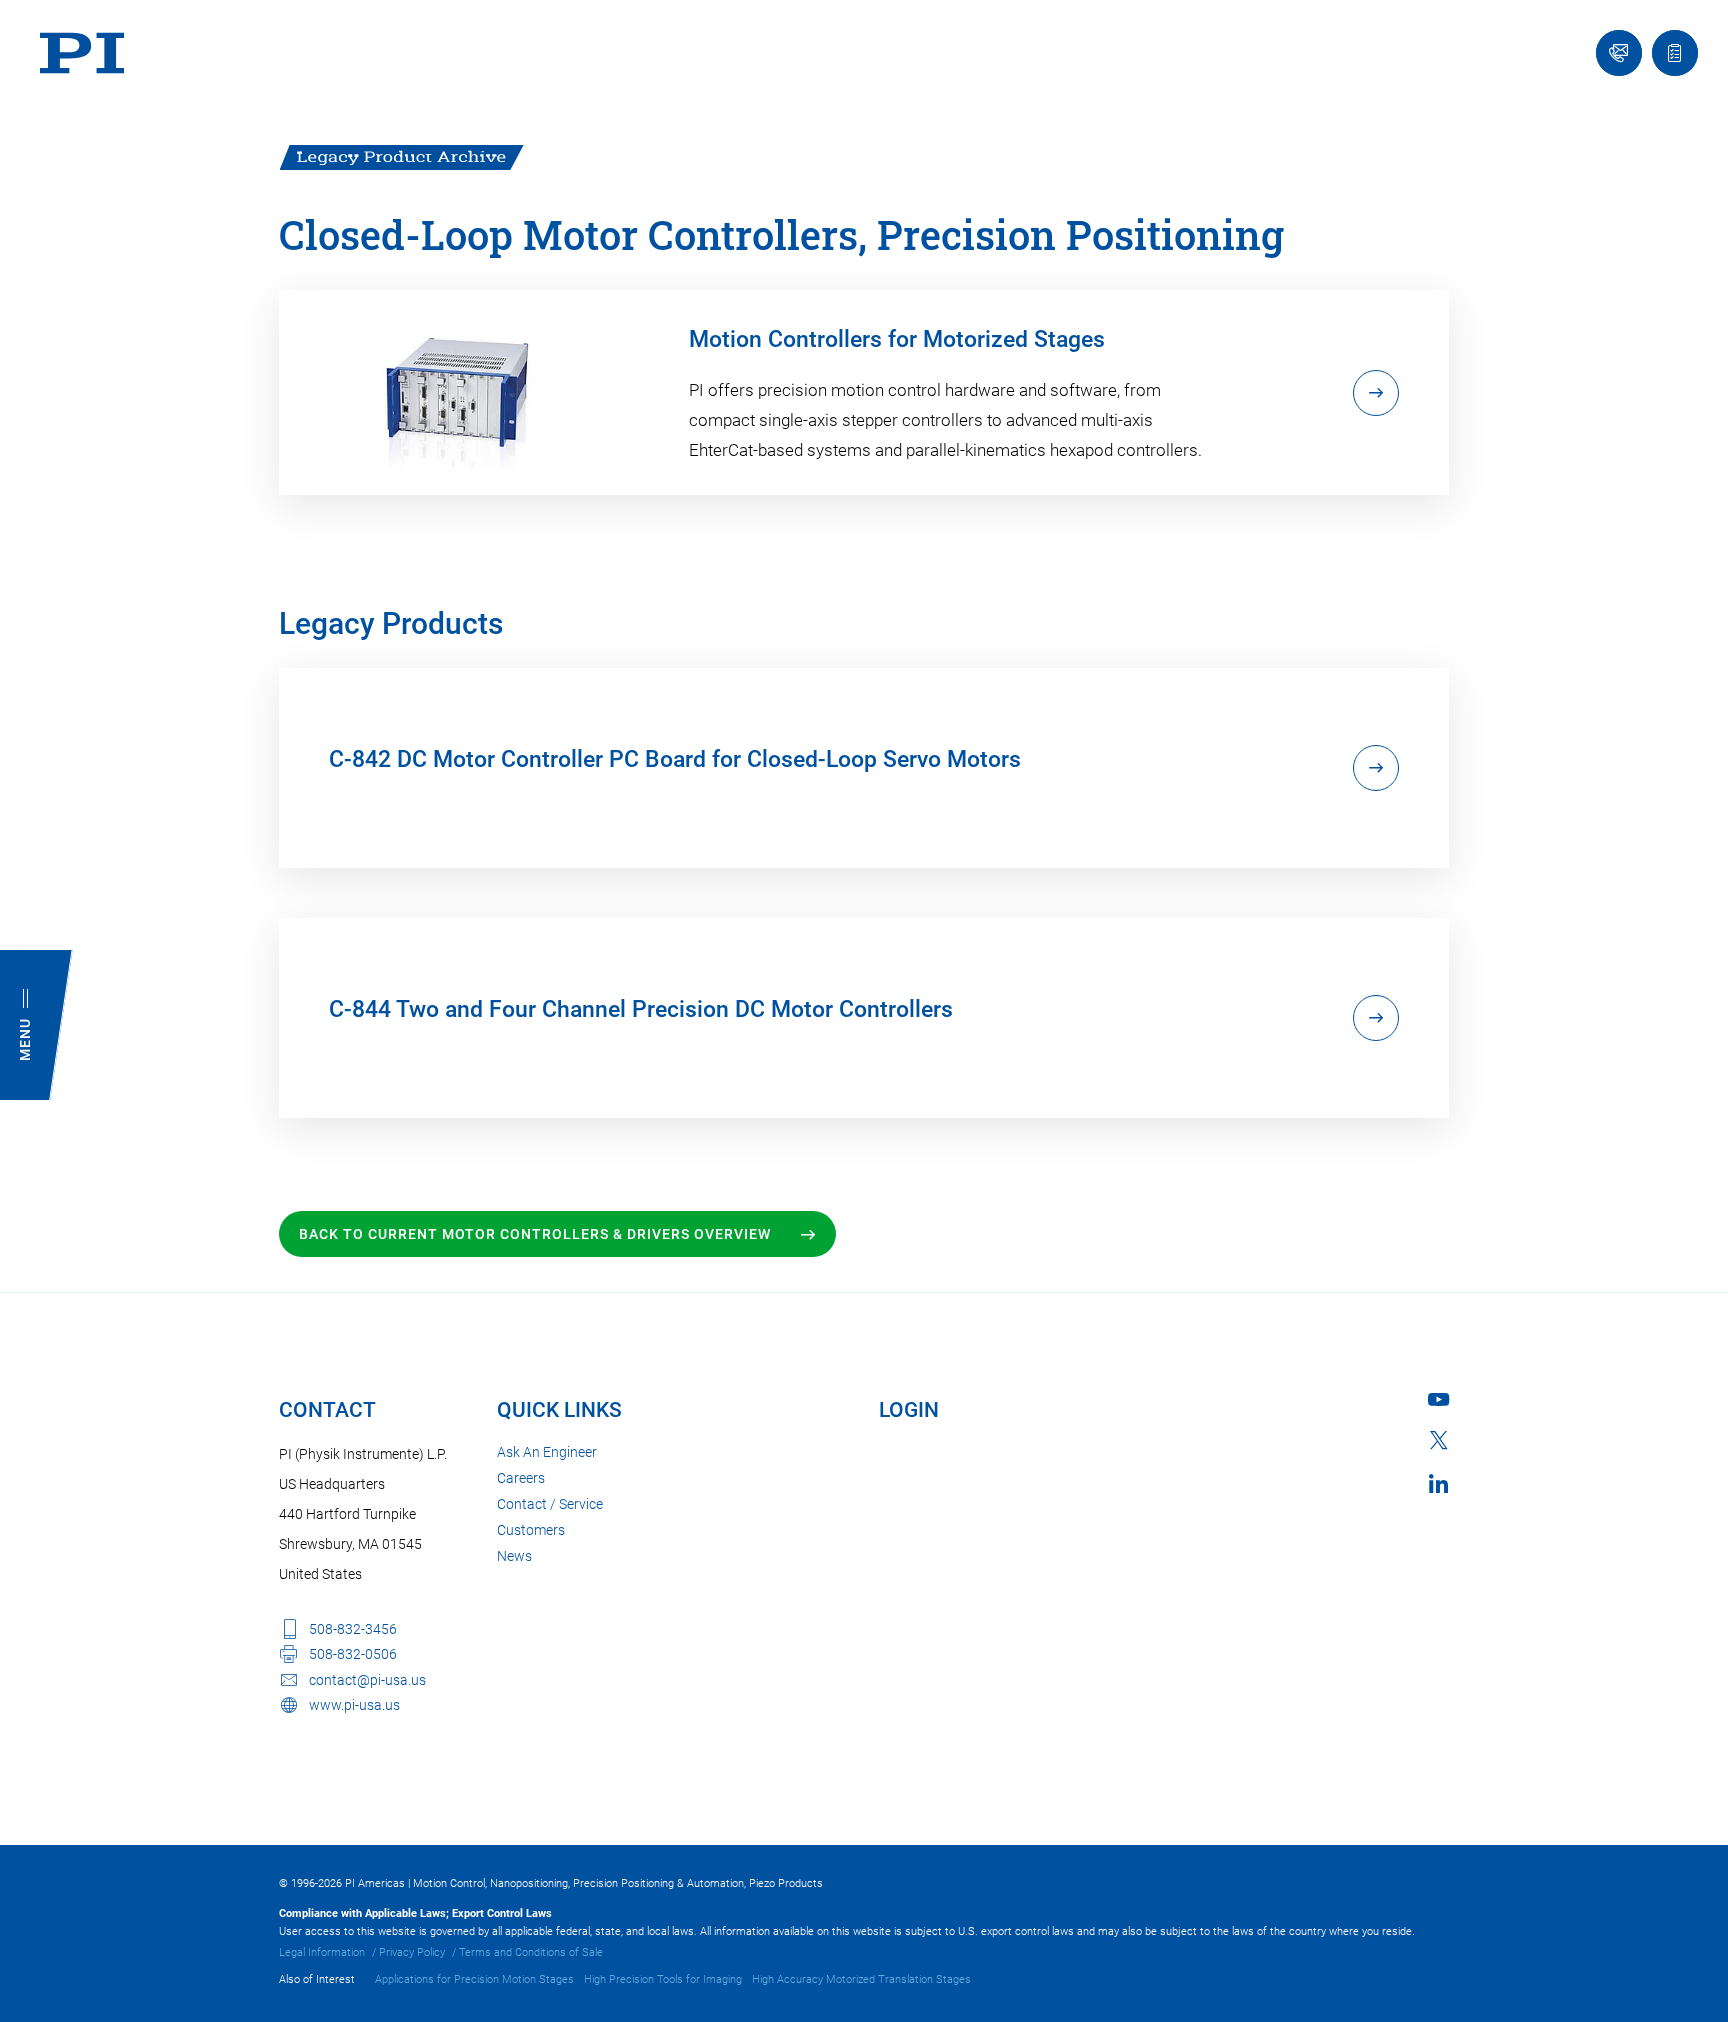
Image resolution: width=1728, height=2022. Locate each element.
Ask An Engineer (547, 1452)
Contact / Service (550, 1504)
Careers (521, 1478)
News (514, 1556)
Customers (531, 1530)
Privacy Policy (412, 1952)
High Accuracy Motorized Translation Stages (861, 1979)
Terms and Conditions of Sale (531, 1952)
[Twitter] (1439, 1440)
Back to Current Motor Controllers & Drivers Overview (535, 1234)
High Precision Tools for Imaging (663, 1979)
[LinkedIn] (1438, 1483)
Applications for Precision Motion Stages (474, 1979)
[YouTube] (1438, 1399)
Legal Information (322, 1952)
